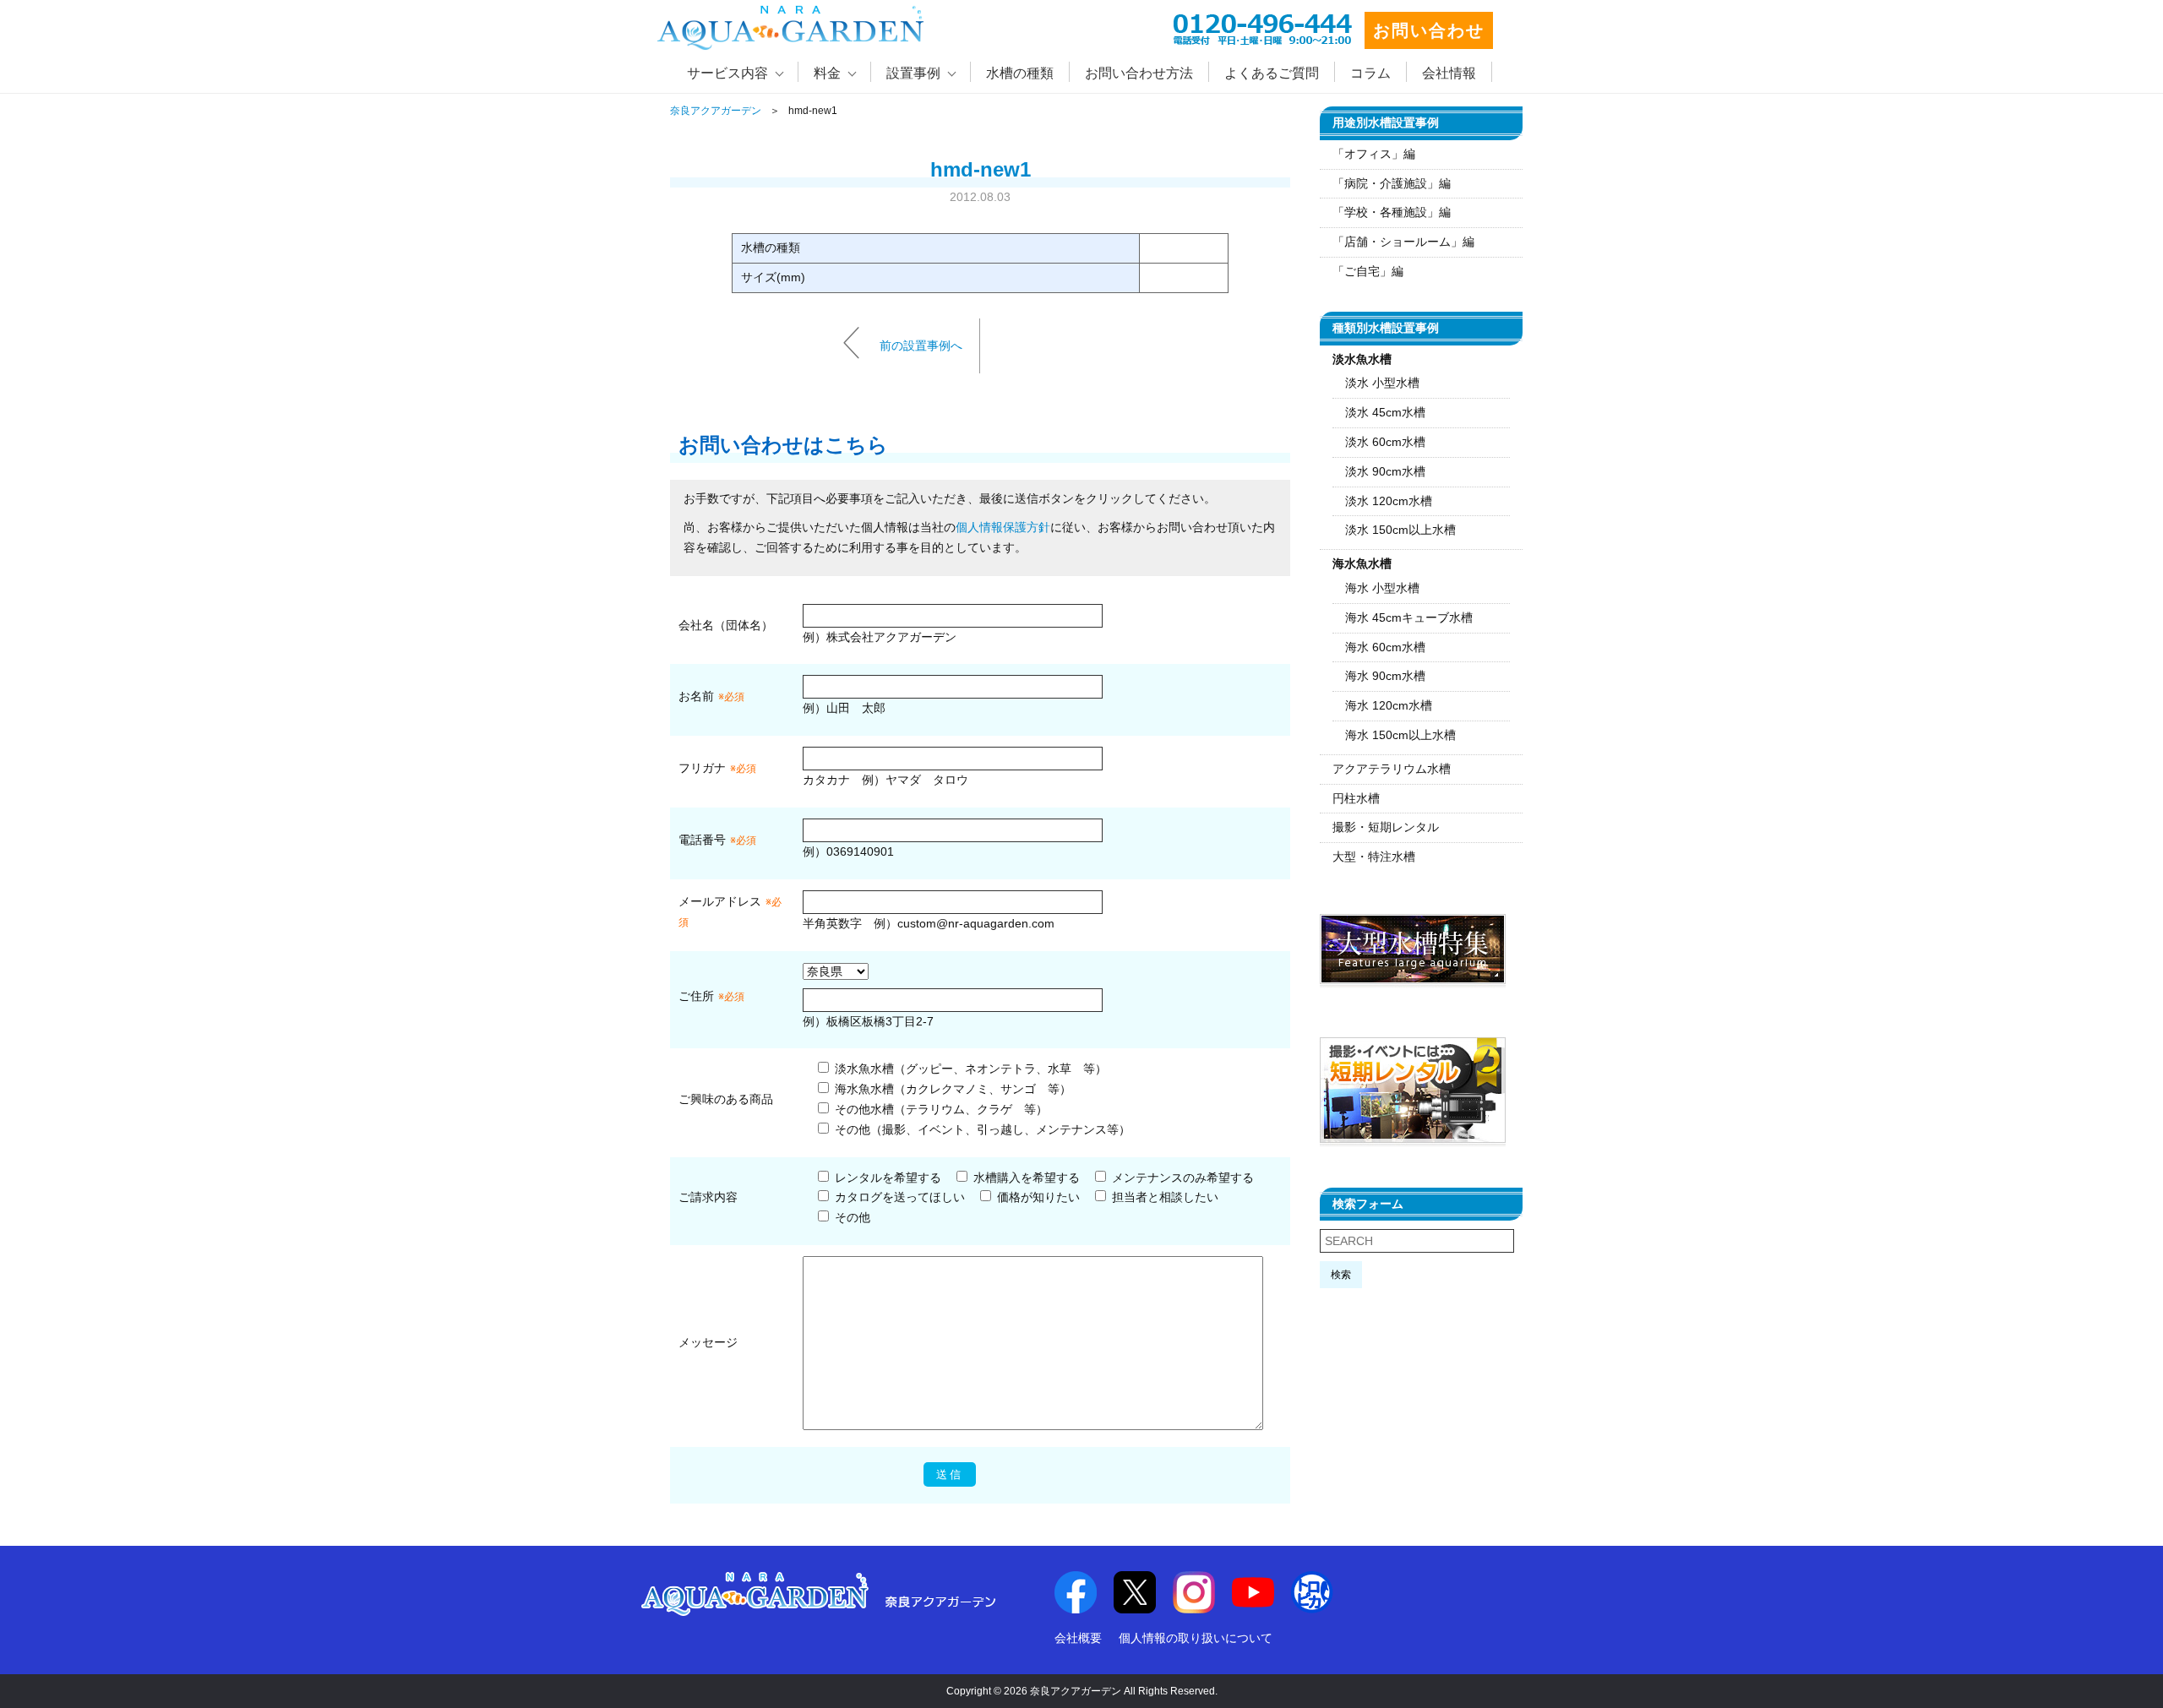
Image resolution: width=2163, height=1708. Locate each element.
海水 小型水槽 (1382, 588)
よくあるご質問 (1272, 73)
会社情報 (1449, 73)
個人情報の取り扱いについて (1196, 1638)
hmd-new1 (981, 169)
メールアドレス (720, 901)
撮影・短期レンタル (1386, 827)
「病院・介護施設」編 (1392, 183)
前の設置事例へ (921, 345)
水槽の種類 (1020, 73)
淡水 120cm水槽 (1389, 501)
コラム (1370, 73)
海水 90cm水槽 (1385, 676)
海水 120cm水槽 (1389, 705)
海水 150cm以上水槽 (1400, 735)
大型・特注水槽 (1374, 857)
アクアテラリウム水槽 (1392, 769)
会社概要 (1078, 1638)
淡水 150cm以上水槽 (1400, 530)
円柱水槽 (1356, 798)
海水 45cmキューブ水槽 (1409, 617)
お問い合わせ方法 (1139, 73)
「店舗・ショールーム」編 (1403, 242)
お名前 (696, 696)
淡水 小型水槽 (1382, 383)
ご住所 (711, 996)
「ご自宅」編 (1368, 271)
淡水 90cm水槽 (1385, 471)
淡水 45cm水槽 (1385, 412)
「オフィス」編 (1374, 154)
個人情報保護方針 (1003, 527)
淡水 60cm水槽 (1385, 442)
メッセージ (708, 1342)
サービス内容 (727, 73)
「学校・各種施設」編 (1392, 212)
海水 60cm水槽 (1385, 647)
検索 (1341, 1275)
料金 (827, 73)
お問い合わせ (1429, 30)
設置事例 (913, 73)
